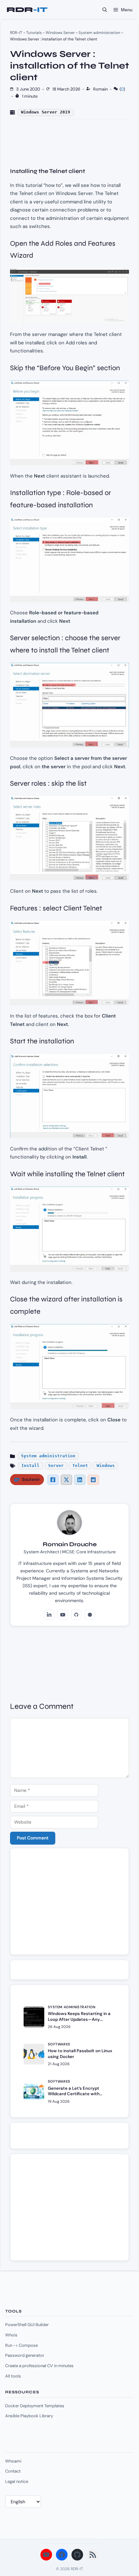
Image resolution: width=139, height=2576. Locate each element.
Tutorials (34, 33)
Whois (11, 2335)
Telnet (80, 1466)
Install (30, 1466)
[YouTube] (63, 1615)
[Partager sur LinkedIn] (80, 1480)
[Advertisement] (69, 1904)
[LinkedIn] (49, 1615)
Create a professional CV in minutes (39, 2366)
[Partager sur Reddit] (93, 1480)
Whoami (13, 2461)
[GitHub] (76, 1615)
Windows (106, 1466)
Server (56, 1466)
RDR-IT (27, 10)
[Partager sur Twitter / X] (66, 1480)
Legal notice (17, 2481)
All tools (13, 2376)
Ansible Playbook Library (29, 2416)
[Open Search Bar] (105, 10)
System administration (99, 33)
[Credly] (90, 1615)
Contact (13, 2471)
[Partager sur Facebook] (53, 1480)
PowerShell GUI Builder (27, 2325)
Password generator (25, 2355)
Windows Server (60, 33)
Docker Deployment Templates (35, 2406)
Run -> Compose (21, 2345)
